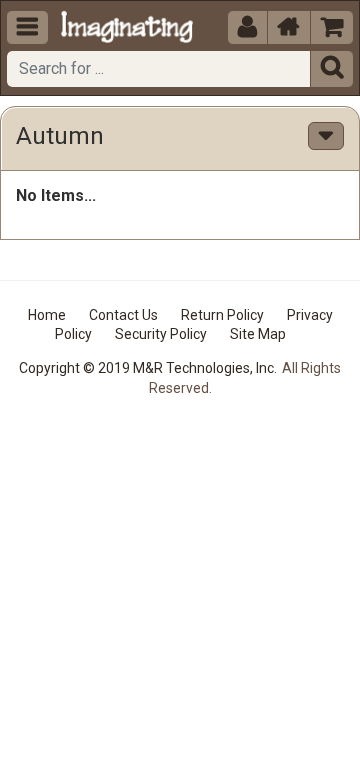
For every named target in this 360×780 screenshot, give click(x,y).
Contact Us (123, 315)
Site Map (258, 334)
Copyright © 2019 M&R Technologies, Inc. (148, 368)
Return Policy (222, 315)
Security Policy (161, 334)
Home (47, 315)
